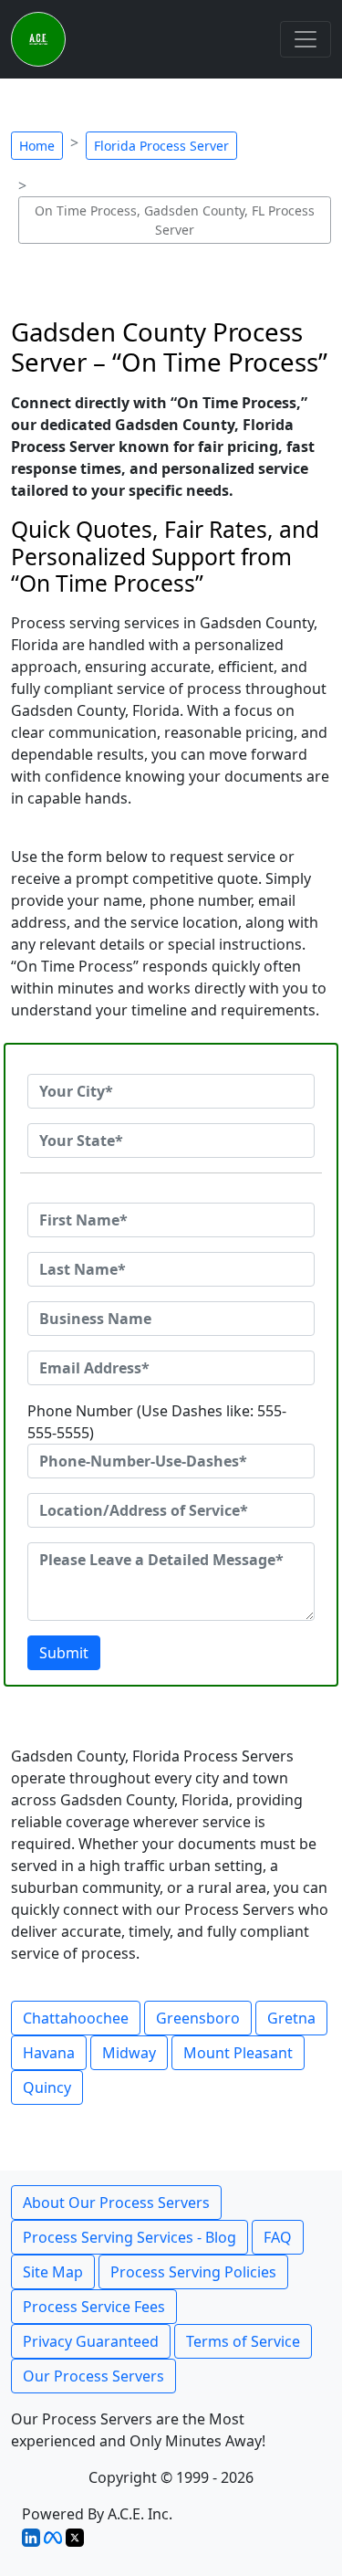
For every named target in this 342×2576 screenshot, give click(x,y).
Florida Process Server (161, 146)
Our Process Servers (93, 2376)
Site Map (53, 2272)
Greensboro (198, 2018)
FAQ (278, 2237)
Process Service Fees (94, 2307)
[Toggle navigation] (306, 39)
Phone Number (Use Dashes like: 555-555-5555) (157, 1422)
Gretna (291, 2018)
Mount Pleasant (238, 2053)
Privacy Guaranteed (91, 2341)
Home (37, 146)
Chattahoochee (76, 2018)
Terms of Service (243, 2341)
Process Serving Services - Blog (130, 2237)
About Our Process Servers (116, 2203)
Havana (49, 2053)
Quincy (47, 2087)
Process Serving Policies (193, 2272)
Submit (64, 1653)
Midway (129, 2053)
